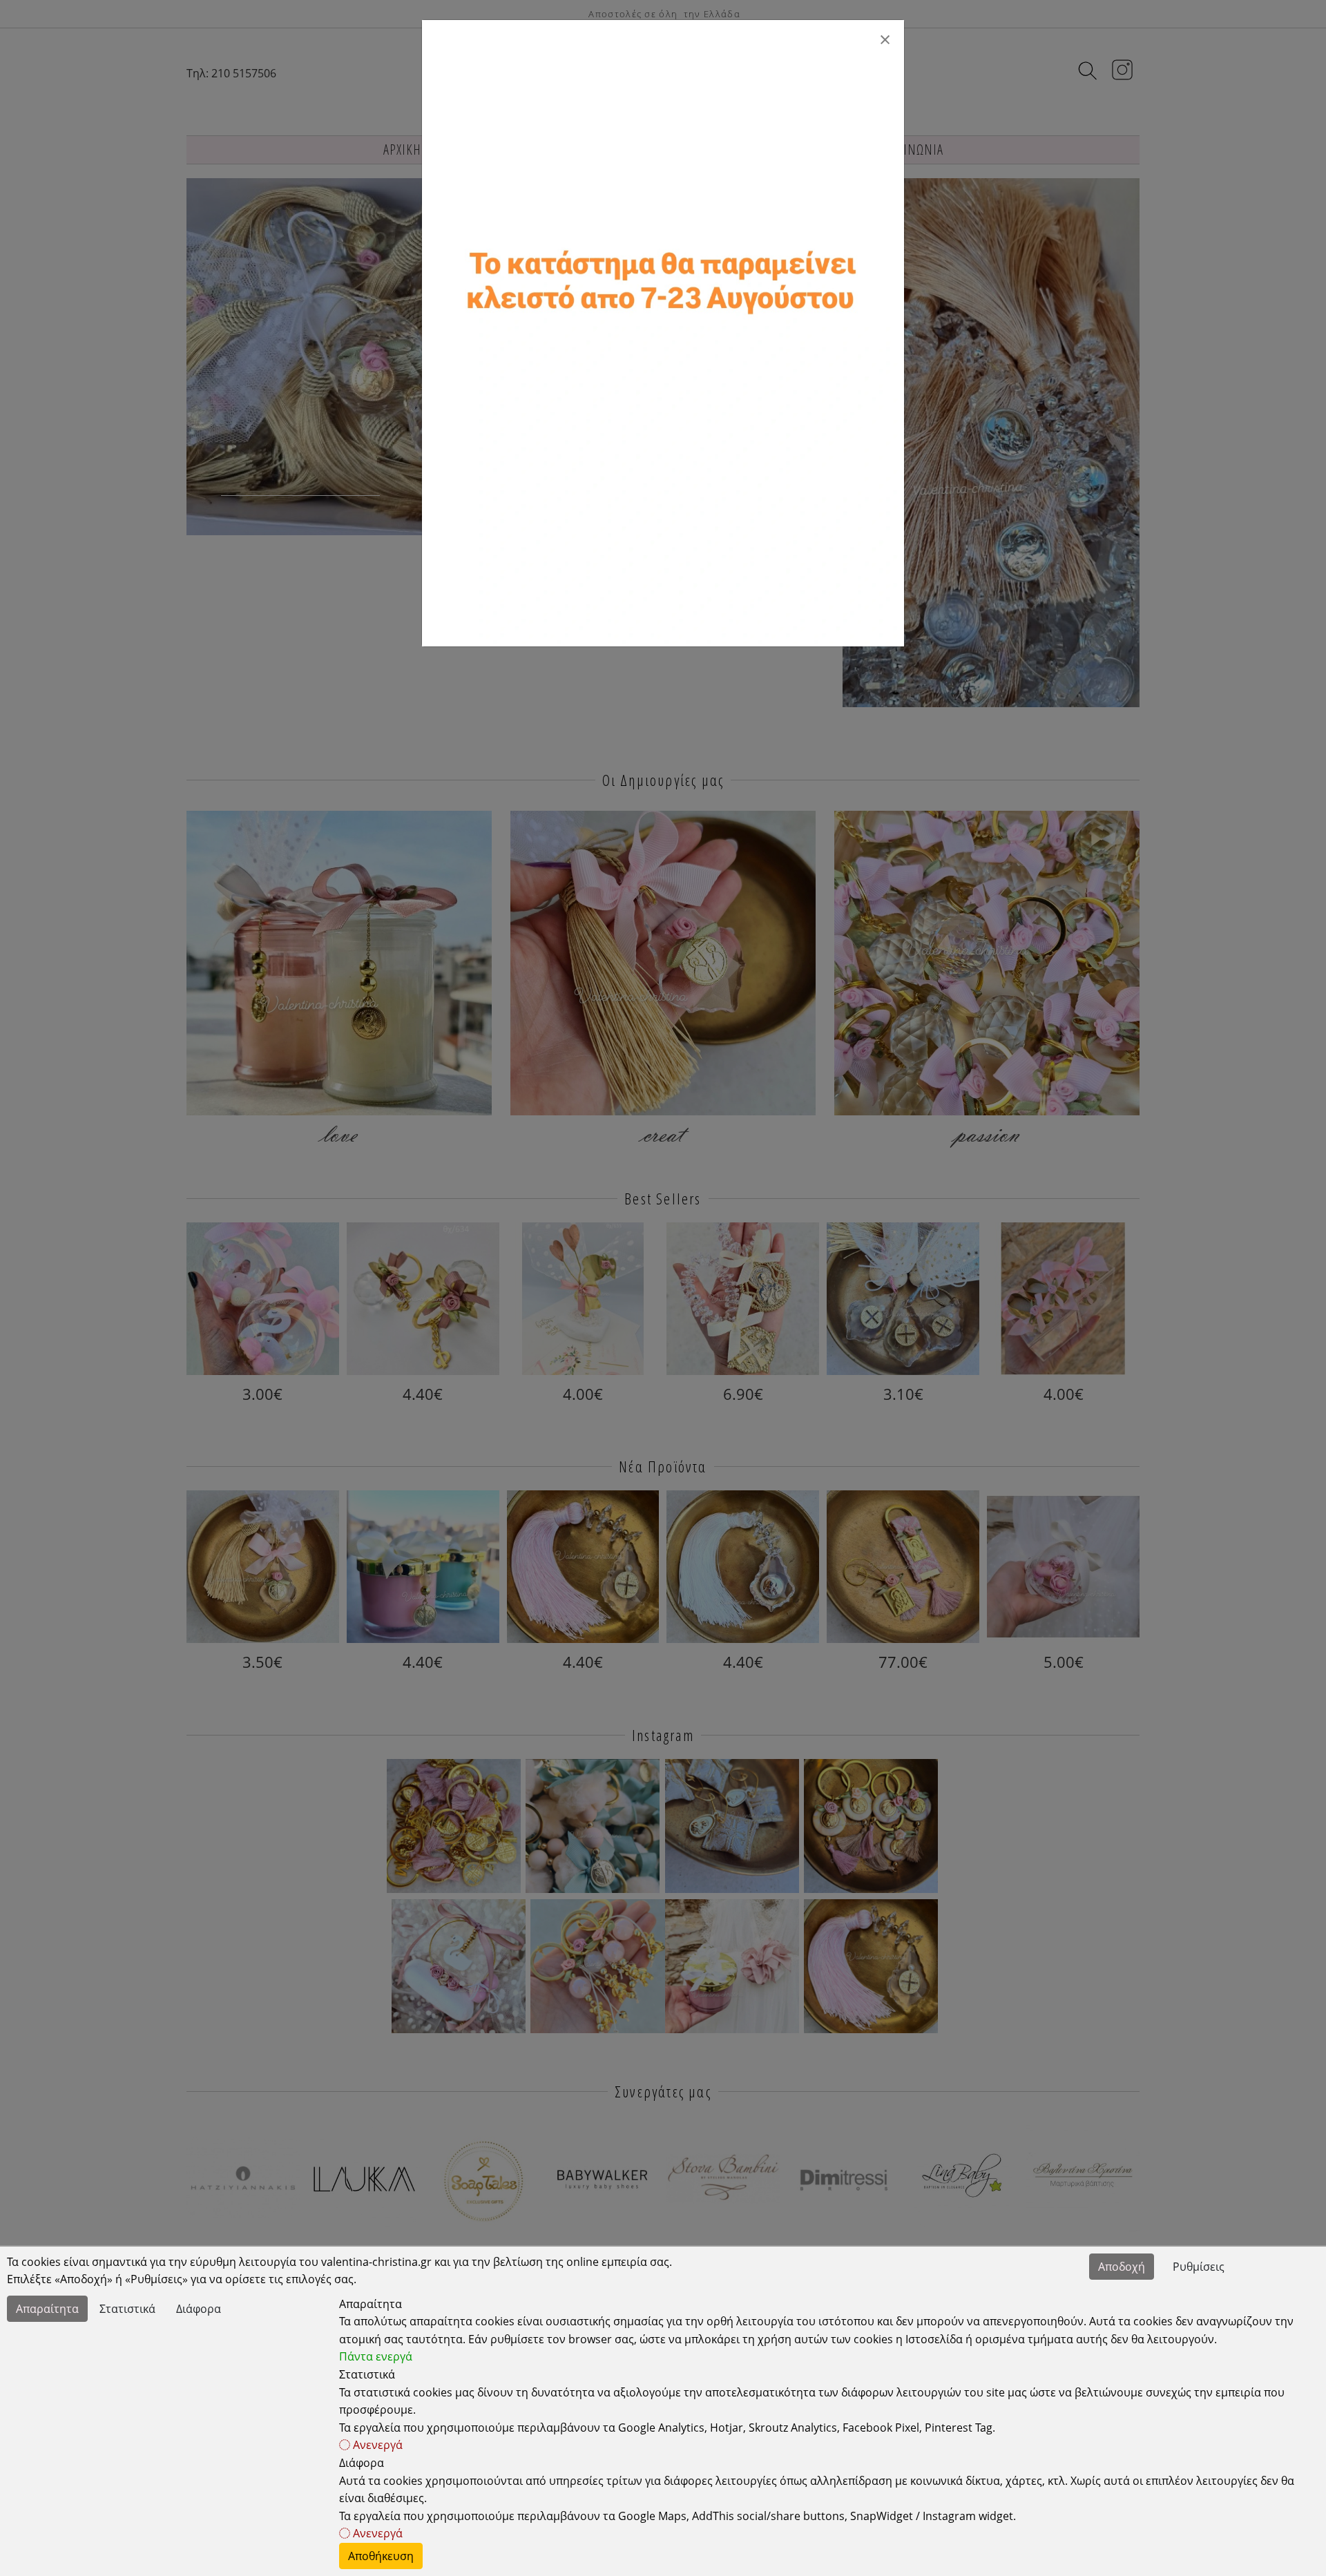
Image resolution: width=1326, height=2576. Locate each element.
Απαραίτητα (47, 2309)
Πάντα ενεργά (376, 2356)
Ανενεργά (376, 2445)
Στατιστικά (127, 2309)
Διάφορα (199, 2309)
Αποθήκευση (381, 2556)
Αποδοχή (1122, 2267)
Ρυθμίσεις (1199, 2267)
